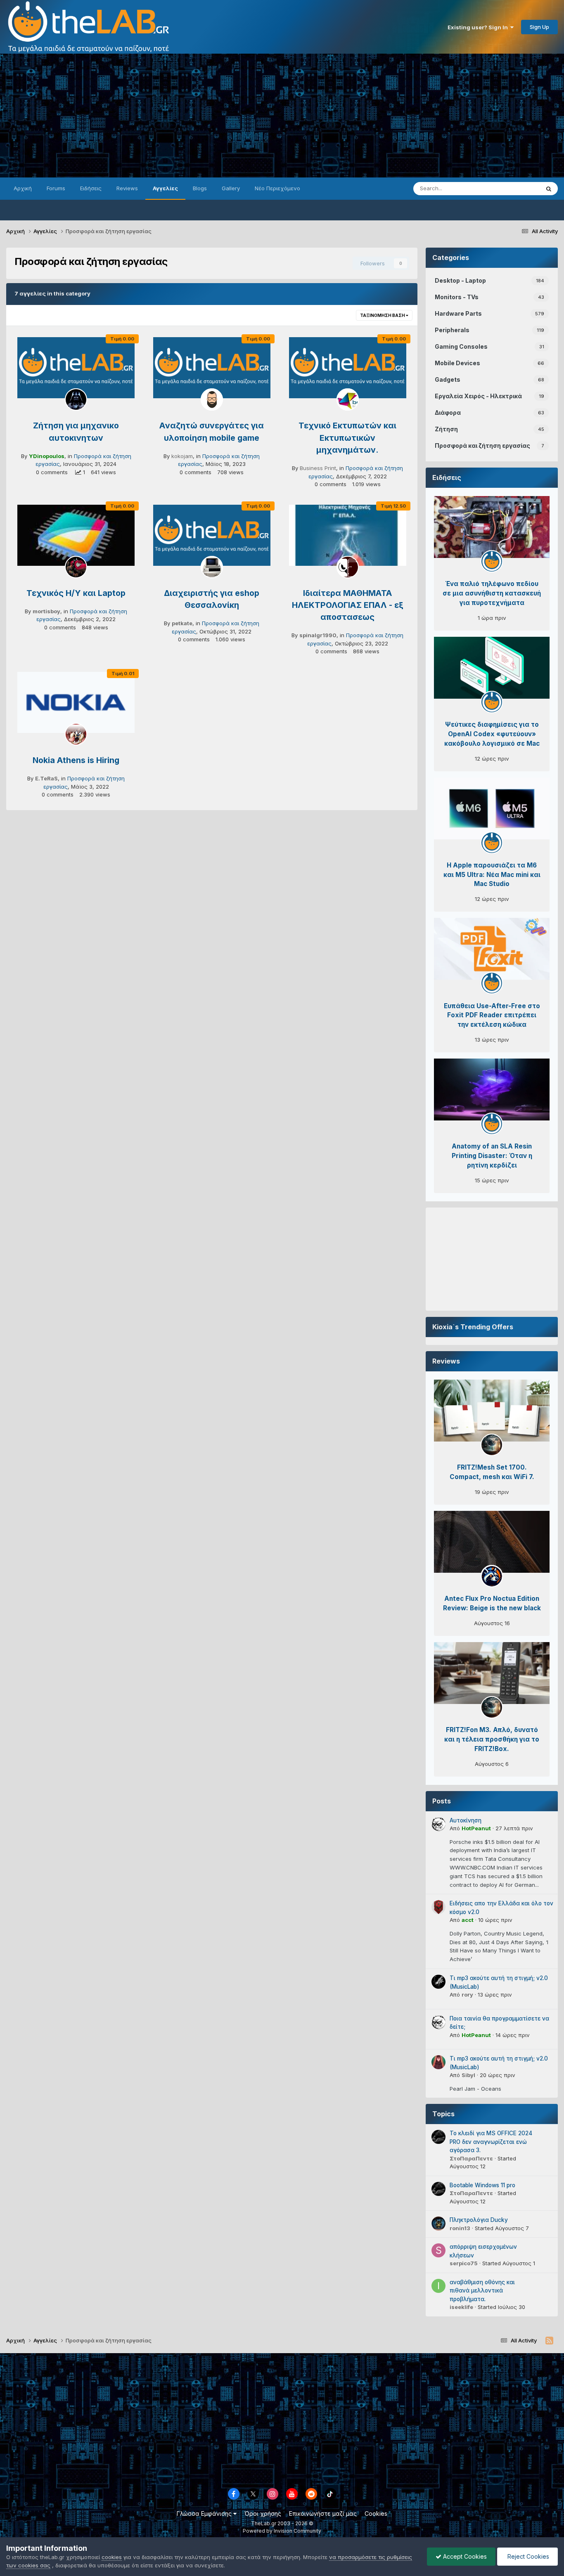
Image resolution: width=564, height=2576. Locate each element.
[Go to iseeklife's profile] (438, 2286)
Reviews (127, 188)
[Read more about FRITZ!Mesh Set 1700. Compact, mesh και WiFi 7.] (492, 1411)
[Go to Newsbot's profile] (492, 561)
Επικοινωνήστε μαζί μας (323, 2513)
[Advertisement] (282, 116)
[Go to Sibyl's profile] (438, 2062)
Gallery (231, 188)
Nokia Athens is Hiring (76, 760)
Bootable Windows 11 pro (482, 2185)
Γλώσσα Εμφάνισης (205, 2513)
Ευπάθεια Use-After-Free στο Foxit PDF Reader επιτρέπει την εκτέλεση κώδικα (492, 1015)
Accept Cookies (464, 2556)
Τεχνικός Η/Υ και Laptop (76, 593)
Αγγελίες (165, 188)
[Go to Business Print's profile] (348, 399)
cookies (112, 2557)
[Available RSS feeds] (549, 2341)
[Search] (549, 189)
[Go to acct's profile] (438, 1907)
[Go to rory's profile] (438, 1982)
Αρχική (23, 188)
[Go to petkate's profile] (212, 567)
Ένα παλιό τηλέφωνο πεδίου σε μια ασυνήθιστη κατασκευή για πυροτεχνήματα (492, 593)
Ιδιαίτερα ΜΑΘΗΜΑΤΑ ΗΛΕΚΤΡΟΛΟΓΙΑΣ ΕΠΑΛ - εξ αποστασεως (348, 605)
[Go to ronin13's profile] (438, 2224)
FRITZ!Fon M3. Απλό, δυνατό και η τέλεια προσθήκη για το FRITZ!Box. (492, 1739)
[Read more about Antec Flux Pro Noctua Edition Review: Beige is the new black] (492, 1542)
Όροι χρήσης (263, 2513)
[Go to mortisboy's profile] (76, 567)
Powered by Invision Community (282, 2531)
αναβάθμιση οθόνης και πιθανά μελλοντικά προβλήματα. (482, 2291)
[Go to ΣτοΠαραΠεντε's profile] (438, 2137)
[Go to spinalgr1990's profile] (348, 567)
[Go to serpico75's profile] (438, 2250)
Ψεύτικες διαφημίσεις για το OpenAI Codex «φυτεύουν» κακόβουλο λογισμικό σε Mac (492, 734)
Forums (56, 188)
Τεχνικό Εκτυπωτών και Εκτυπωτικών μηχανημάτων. (347, 438)
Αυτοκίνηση (466, 1820)
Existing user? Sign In (479, 27)
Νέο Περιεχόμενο (277, 188)
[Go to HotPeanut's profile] (438, 1824)
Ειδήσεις (91, 188)
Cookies (376, 2513)
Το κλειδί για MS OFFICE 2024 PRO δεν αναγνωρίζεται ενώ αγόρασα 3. (491, 2142)
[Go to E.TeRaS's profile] (76, 734)
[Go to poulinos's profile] (492, 1445)
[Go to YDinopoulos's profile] (76, 399)
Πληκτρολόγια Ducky (479, 2220)
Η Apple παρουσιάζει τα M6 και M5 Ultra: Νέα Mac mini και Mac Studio (492, 875)
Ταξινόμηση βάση (383, 315)
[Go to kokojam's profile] (212, 399)
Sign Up (539, 27)
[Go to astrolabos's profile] (492, 1576)
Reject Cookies (527, 2556)
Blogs (200, 188)
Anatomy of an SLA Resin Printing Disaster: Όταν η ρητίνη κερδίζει (492, 1156)
